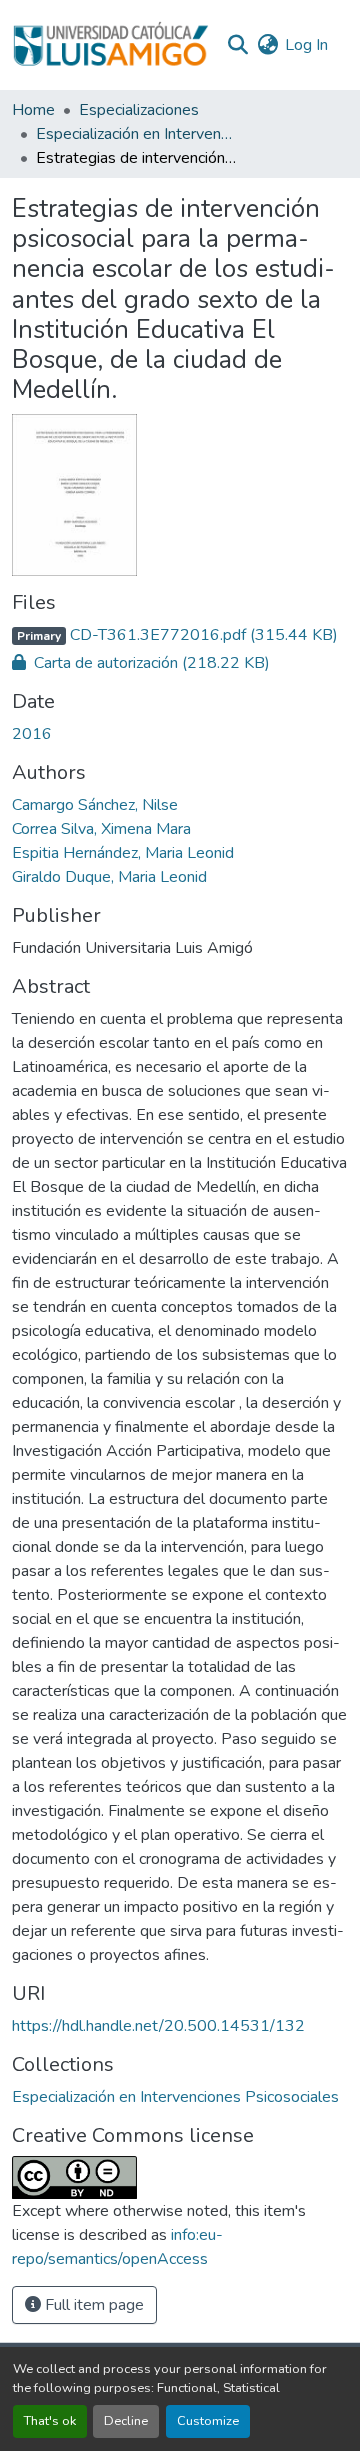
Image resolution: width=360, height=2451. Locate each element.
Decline (126, 2421)
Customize (208, 2421)
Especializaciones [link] (139, 110)
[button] (110, 45)
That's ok (50, 2421)
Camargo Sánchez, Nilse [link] (95, 805)
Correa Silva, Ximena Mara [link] (101, 829)
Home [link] (33, 110)
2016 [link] (32, 734)
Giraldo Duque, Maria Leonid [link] (109, 877)
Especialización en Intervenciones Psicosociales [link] (136, 134)
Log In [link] (306, 45)
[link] (180, 635)
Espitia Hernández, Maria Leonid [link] (123, 853)
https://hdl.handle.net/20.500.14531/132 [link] (158, 2026)
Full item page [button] (92, 2305)
